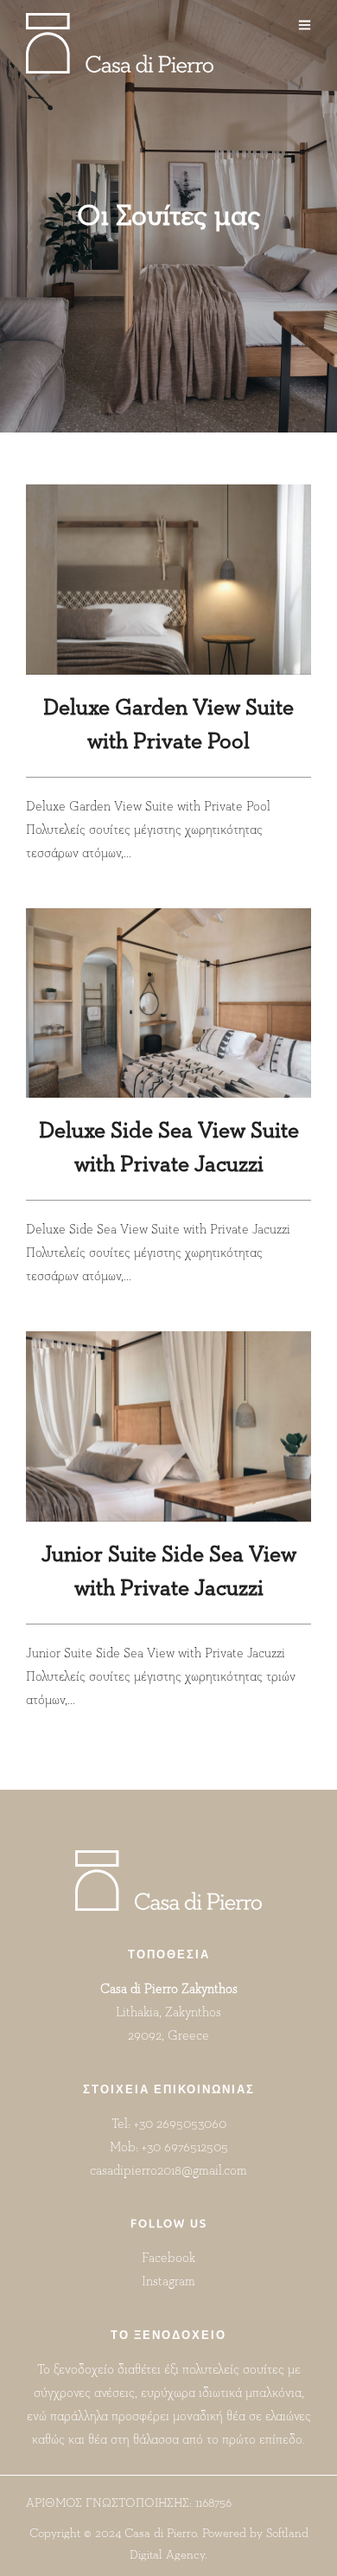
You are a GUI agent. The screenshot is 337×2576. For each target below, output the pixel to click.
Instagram (168, 2281)
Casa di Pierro (160, 2534)
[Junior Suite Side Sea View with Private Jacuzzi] (168, 1426)
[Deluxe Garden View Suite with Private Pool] (168, 580)
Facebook (168, 2258)
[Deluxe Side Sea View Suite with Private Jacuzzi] (168, 1003)
